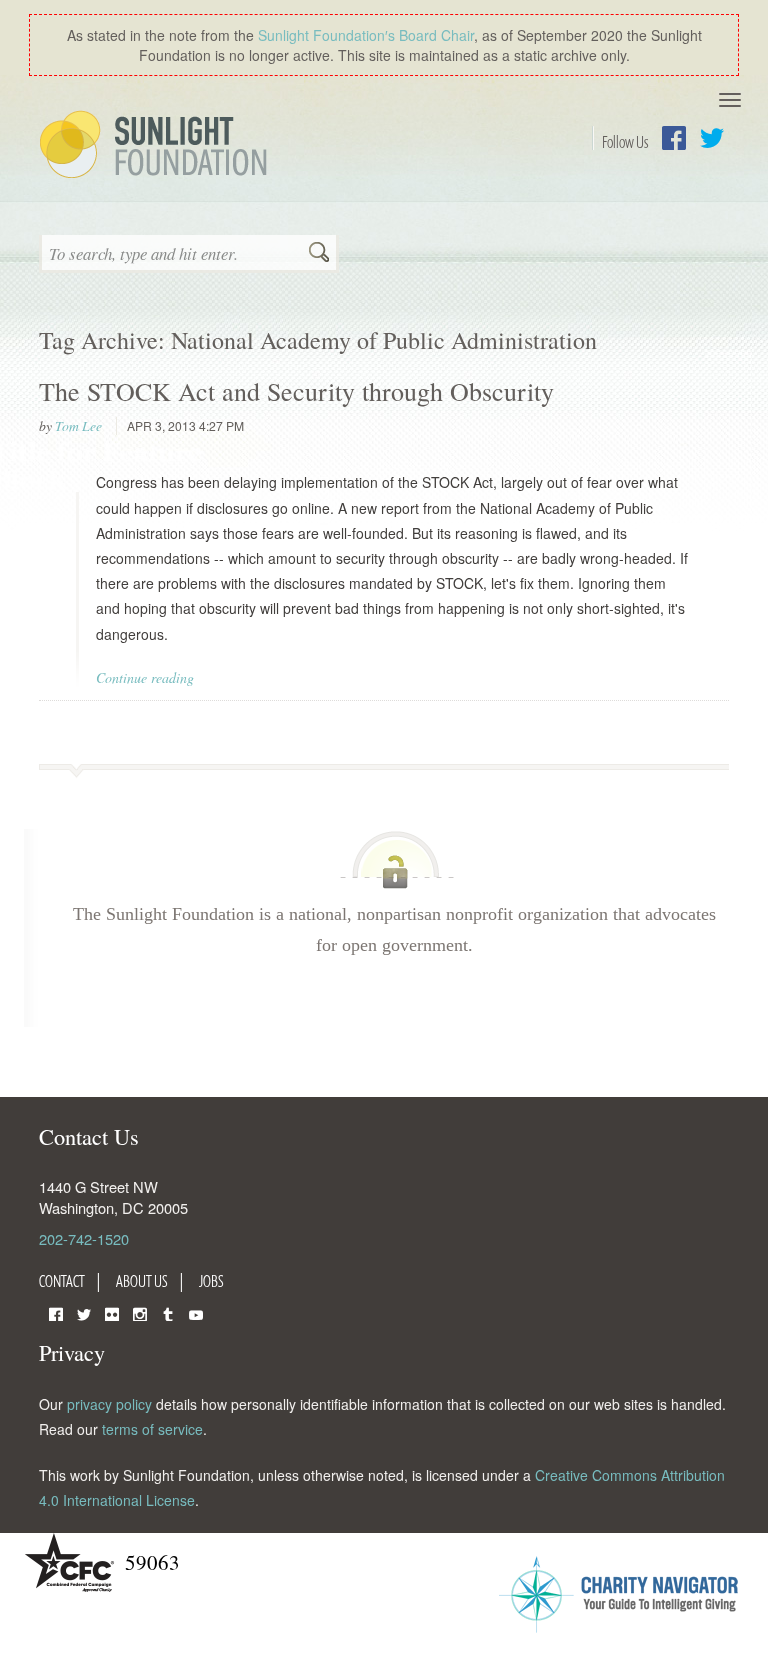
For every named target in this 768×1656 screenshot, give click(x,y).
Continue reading (145, 677)
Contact (62, 1281)
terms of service (152, 1429)
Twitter (712, 138)
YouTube (196, 1312)
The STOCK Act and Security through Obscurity (296, 391)
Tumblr (168, 1312)
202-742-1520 (84, 1238)
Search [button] (319, 254)
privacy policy (109, 1404)
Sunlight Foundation (157, 146)
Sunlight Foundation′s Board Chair (366, 35)
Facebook (674, 138)
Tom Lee (78, 426)
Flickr (112, 1312)
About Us (142, 1281)
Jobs (211, 1281)
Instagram (140, 1312)
